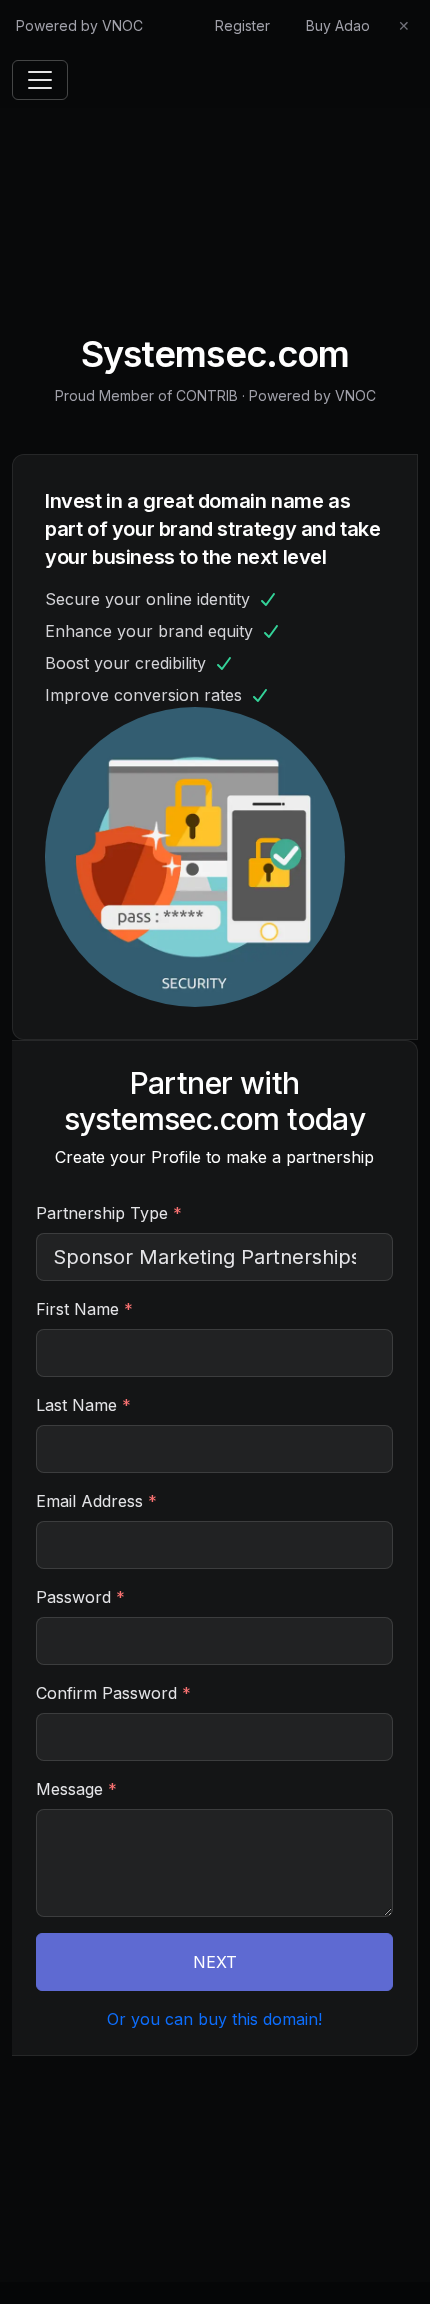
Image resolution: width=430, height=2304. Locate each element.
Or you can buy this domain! (214, 2019)
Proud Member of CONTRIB (146, 395)
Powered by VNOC (79, 25)
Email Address (96, 1501)
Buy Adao (338, 25)
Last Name (83, 1405)
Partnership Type (109, 1213)
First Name (84, 1309)
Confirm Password (113, 1693)
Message (76, 1789)
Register (242, 25)
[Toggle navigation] (40, 80)
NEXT (215, 1962)
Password (80, 1597)
